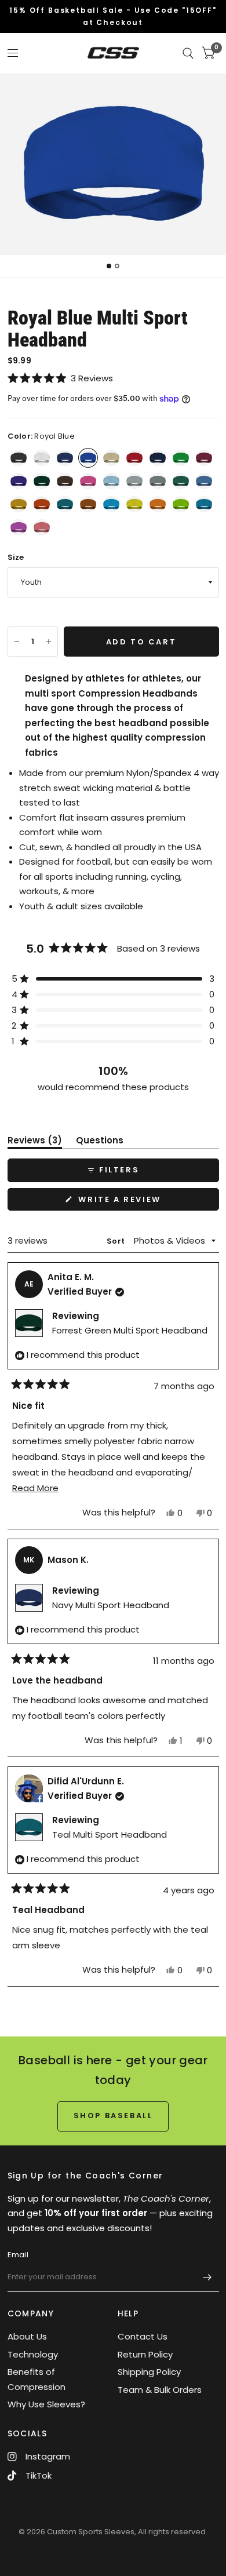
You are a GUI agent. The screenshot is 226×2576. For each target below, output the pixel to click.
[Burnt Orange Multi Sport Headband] (88, 504)
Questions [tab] (100, 1142)
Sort (116, 1241)
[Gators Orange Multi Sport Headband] (42, 504)
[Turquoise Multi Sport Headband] (111, 504)
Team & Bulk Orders (160, 2390)
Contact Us (143, 2336)
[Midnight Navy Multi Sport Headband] (158, 458)
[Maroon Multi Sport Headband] (204, 458)
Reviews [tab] (35, 1142)
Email (18, 2255)
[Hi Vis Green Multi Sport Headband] (181, 504)
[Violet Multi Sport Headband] (19, 527)
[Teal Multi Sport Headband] (65, 504)
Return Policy (145, 2354)
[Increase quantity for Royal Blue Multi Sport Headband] (49, 642)
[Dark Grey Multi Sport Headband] (158, 481)
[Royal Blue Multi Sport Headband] (88, 458)
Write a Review (123, 1202)
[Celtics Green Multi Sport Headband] (181, 481)
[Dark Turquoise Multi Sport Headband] (204, 504)
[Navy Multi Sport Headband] (65, 458)
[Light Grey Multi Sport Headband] (134, 481)
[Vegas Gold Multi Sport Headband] (111, 458)
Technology (33, 2354)
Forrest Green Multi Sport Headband (130, 1330)
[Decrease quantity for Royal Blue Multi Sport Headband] (17, 642)
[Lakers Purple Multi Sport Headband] (19, 481)
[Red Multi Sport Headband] (134, 458)
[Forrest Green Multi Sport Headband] (42, 481)
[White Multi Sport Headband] (42, 458)
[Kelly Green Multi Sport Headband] (181, 458)
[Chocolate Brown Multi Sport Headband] (65, 481)
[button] (113, 378)
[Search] (188, 53)
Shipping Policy (149, 2372)
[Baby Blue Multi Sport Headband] (111, 481)
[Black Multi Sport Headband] (19, 458)
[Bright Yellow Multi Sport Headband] (134, 504)
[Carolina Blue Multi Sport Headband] (204, 481)
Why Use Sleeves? (46, 2404)
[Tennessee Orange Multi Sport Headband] (158, 504)
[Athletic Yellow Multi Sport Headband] (19, 504)
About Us (27, 2336)
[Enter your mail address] (207, 2277)
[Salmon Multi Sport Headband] (42, 527)
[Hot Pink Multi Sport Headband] (88, 481)
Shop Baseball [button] (113, 2116)
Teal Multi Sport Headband (110, 1834)
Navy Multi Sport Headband (111, 1605)
